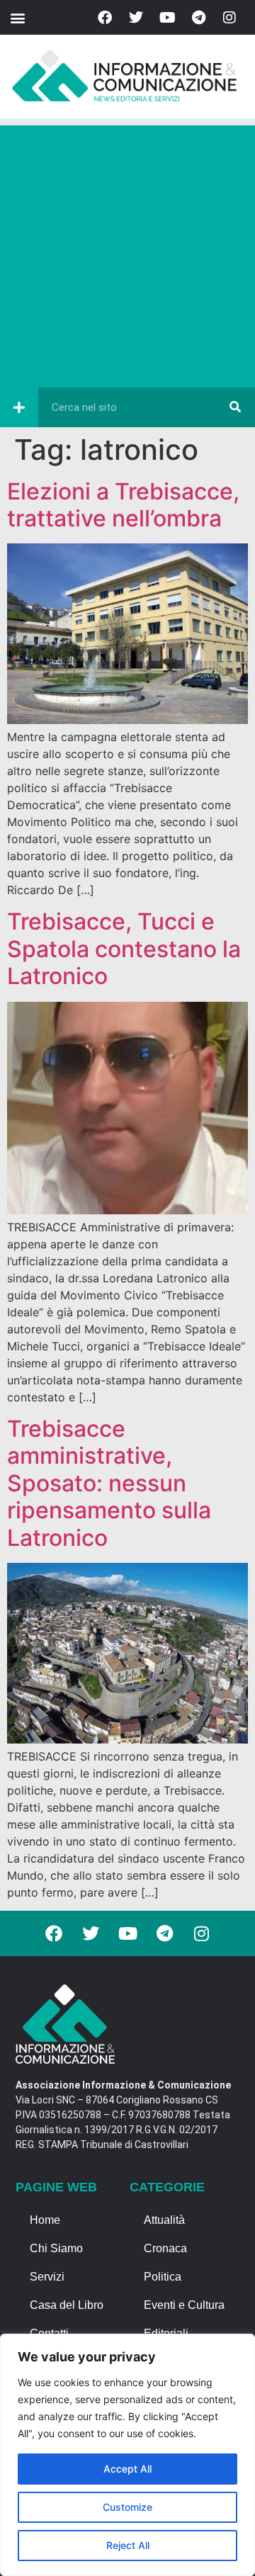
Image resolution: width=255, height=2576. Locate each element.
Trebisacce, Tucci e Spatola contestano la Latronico (124, 949)
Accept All (127, 2469)
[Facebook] (105, 18)
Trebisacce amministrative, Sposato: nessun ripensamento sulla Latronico (109, 1483)
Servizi (47, 2277)
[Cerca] (235, 407)
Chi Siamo (56, 2248)
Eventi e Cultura (184, 2305)
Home (45, 2220)
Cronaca (165, 2248)
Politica (163, 2277)
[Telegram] (198, 18)
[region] (127, 2455)
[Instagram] (229, 18)
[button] (17, 17)
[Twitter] (136, 18)
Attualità (164, 2220)
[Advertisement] (127, 253)
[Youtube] (167, 18)
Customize (127, 2507)
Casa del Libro (67, 2305)
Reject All (128, 2545)
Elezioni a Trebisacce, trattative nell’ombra (123, 505)
